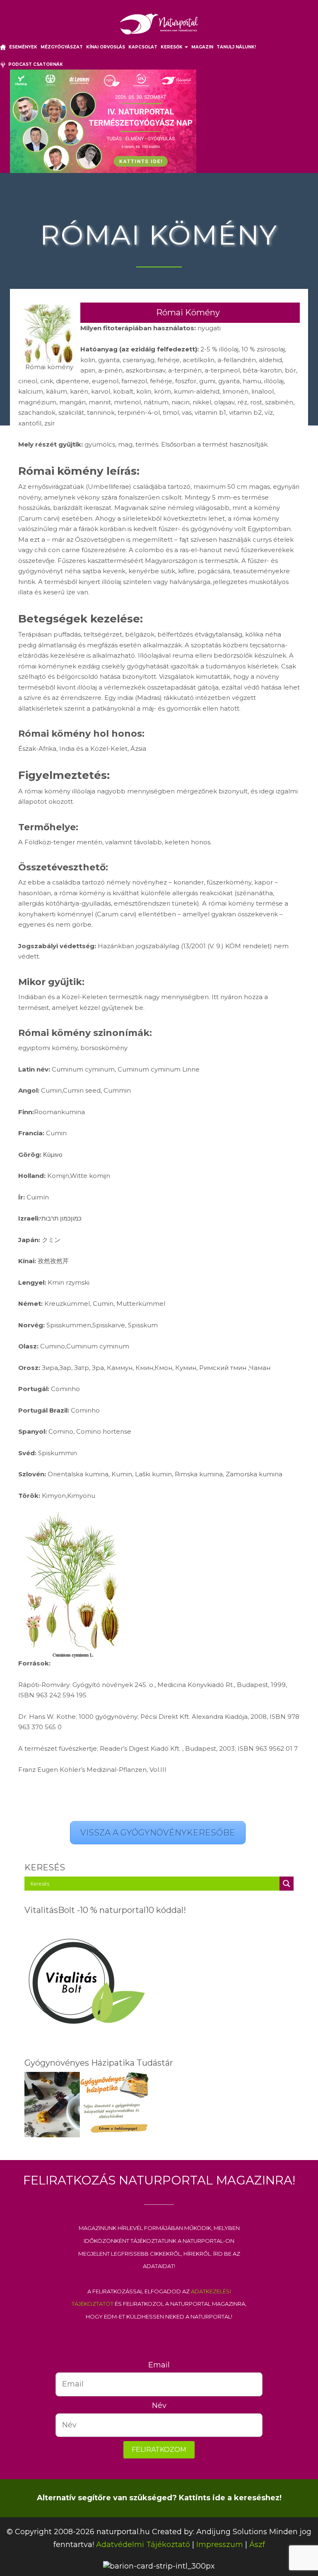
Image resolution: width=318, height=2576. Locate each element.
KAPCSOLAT (143, 47)
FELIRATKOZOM (159, 2450)
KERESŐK (172, 47)
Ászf (257, 2545)
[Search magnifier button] (287, 1884)
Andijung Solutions (232, 2532)
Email (159, 2365)
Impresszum (220, 2545)
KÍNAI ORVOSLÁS (106, 47)
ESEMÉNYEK (23, 47)
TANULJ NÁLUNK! (236, 47)
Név (159, 2405)
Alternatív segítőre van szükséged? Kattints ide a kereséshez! (159, 2498)
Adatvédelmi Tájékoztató (143, 2545)
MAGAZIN (202, 47)
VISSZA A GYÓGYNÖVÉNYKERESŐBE (158, 1833)
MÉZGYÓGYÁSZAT (62, 47)
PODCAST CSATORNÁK (34, 64)
